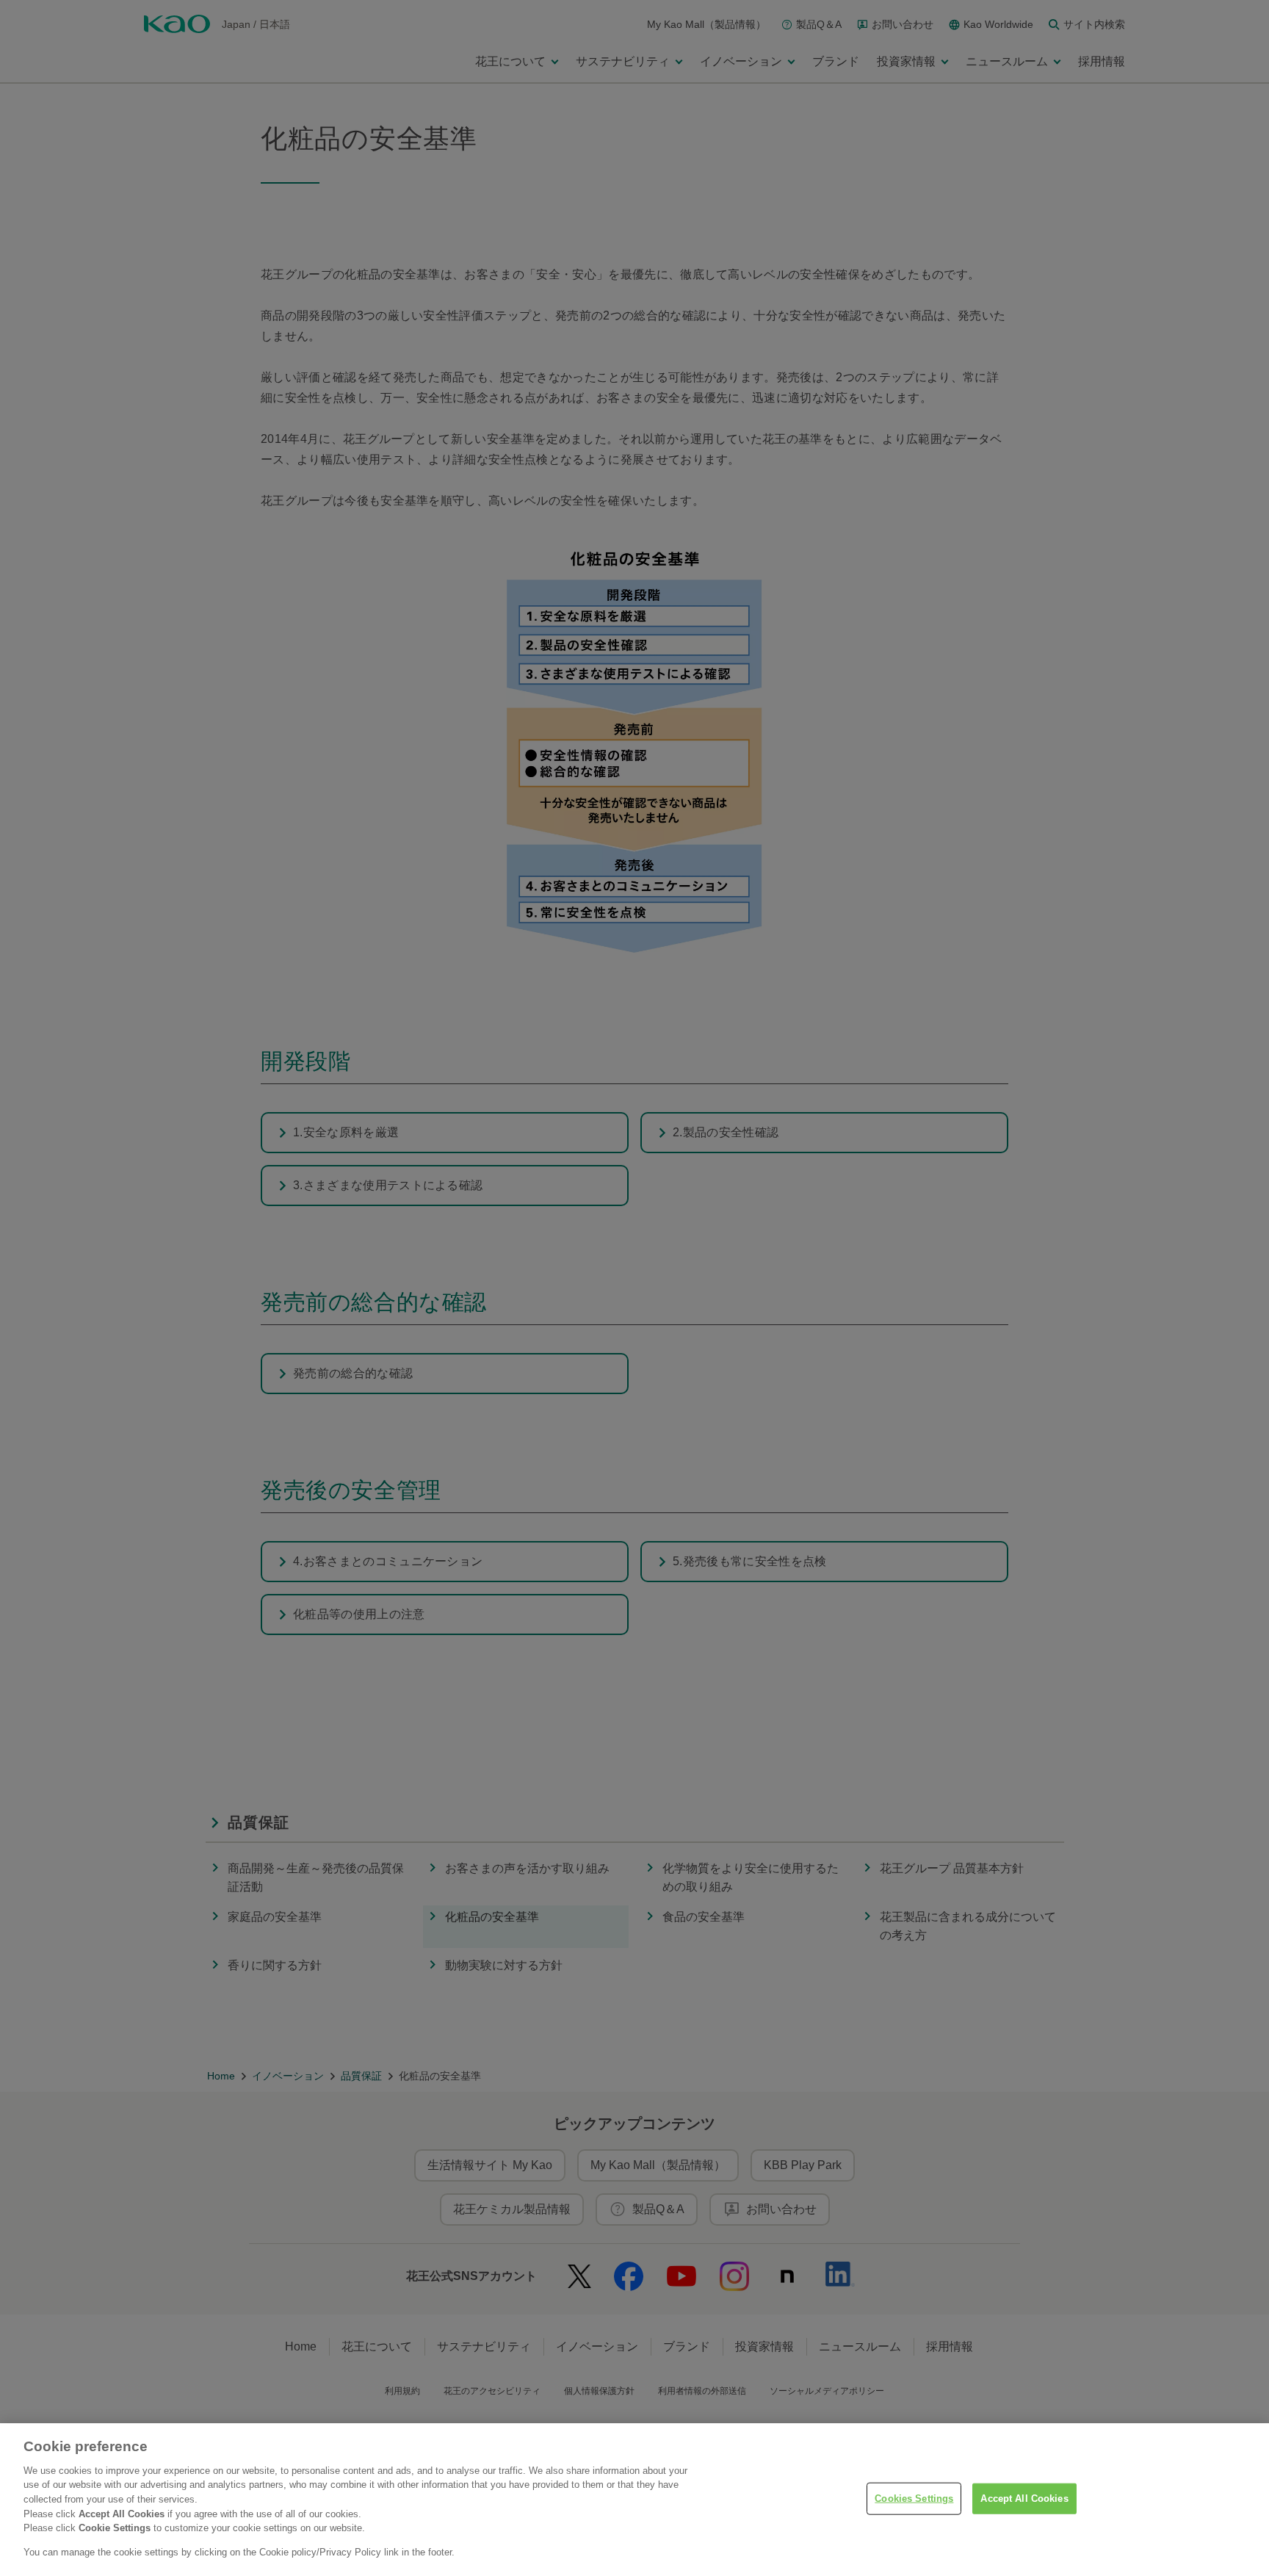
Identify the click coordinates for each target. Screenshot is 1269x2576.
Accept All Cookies (1024, 2499)
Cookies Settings (914, 2499)
